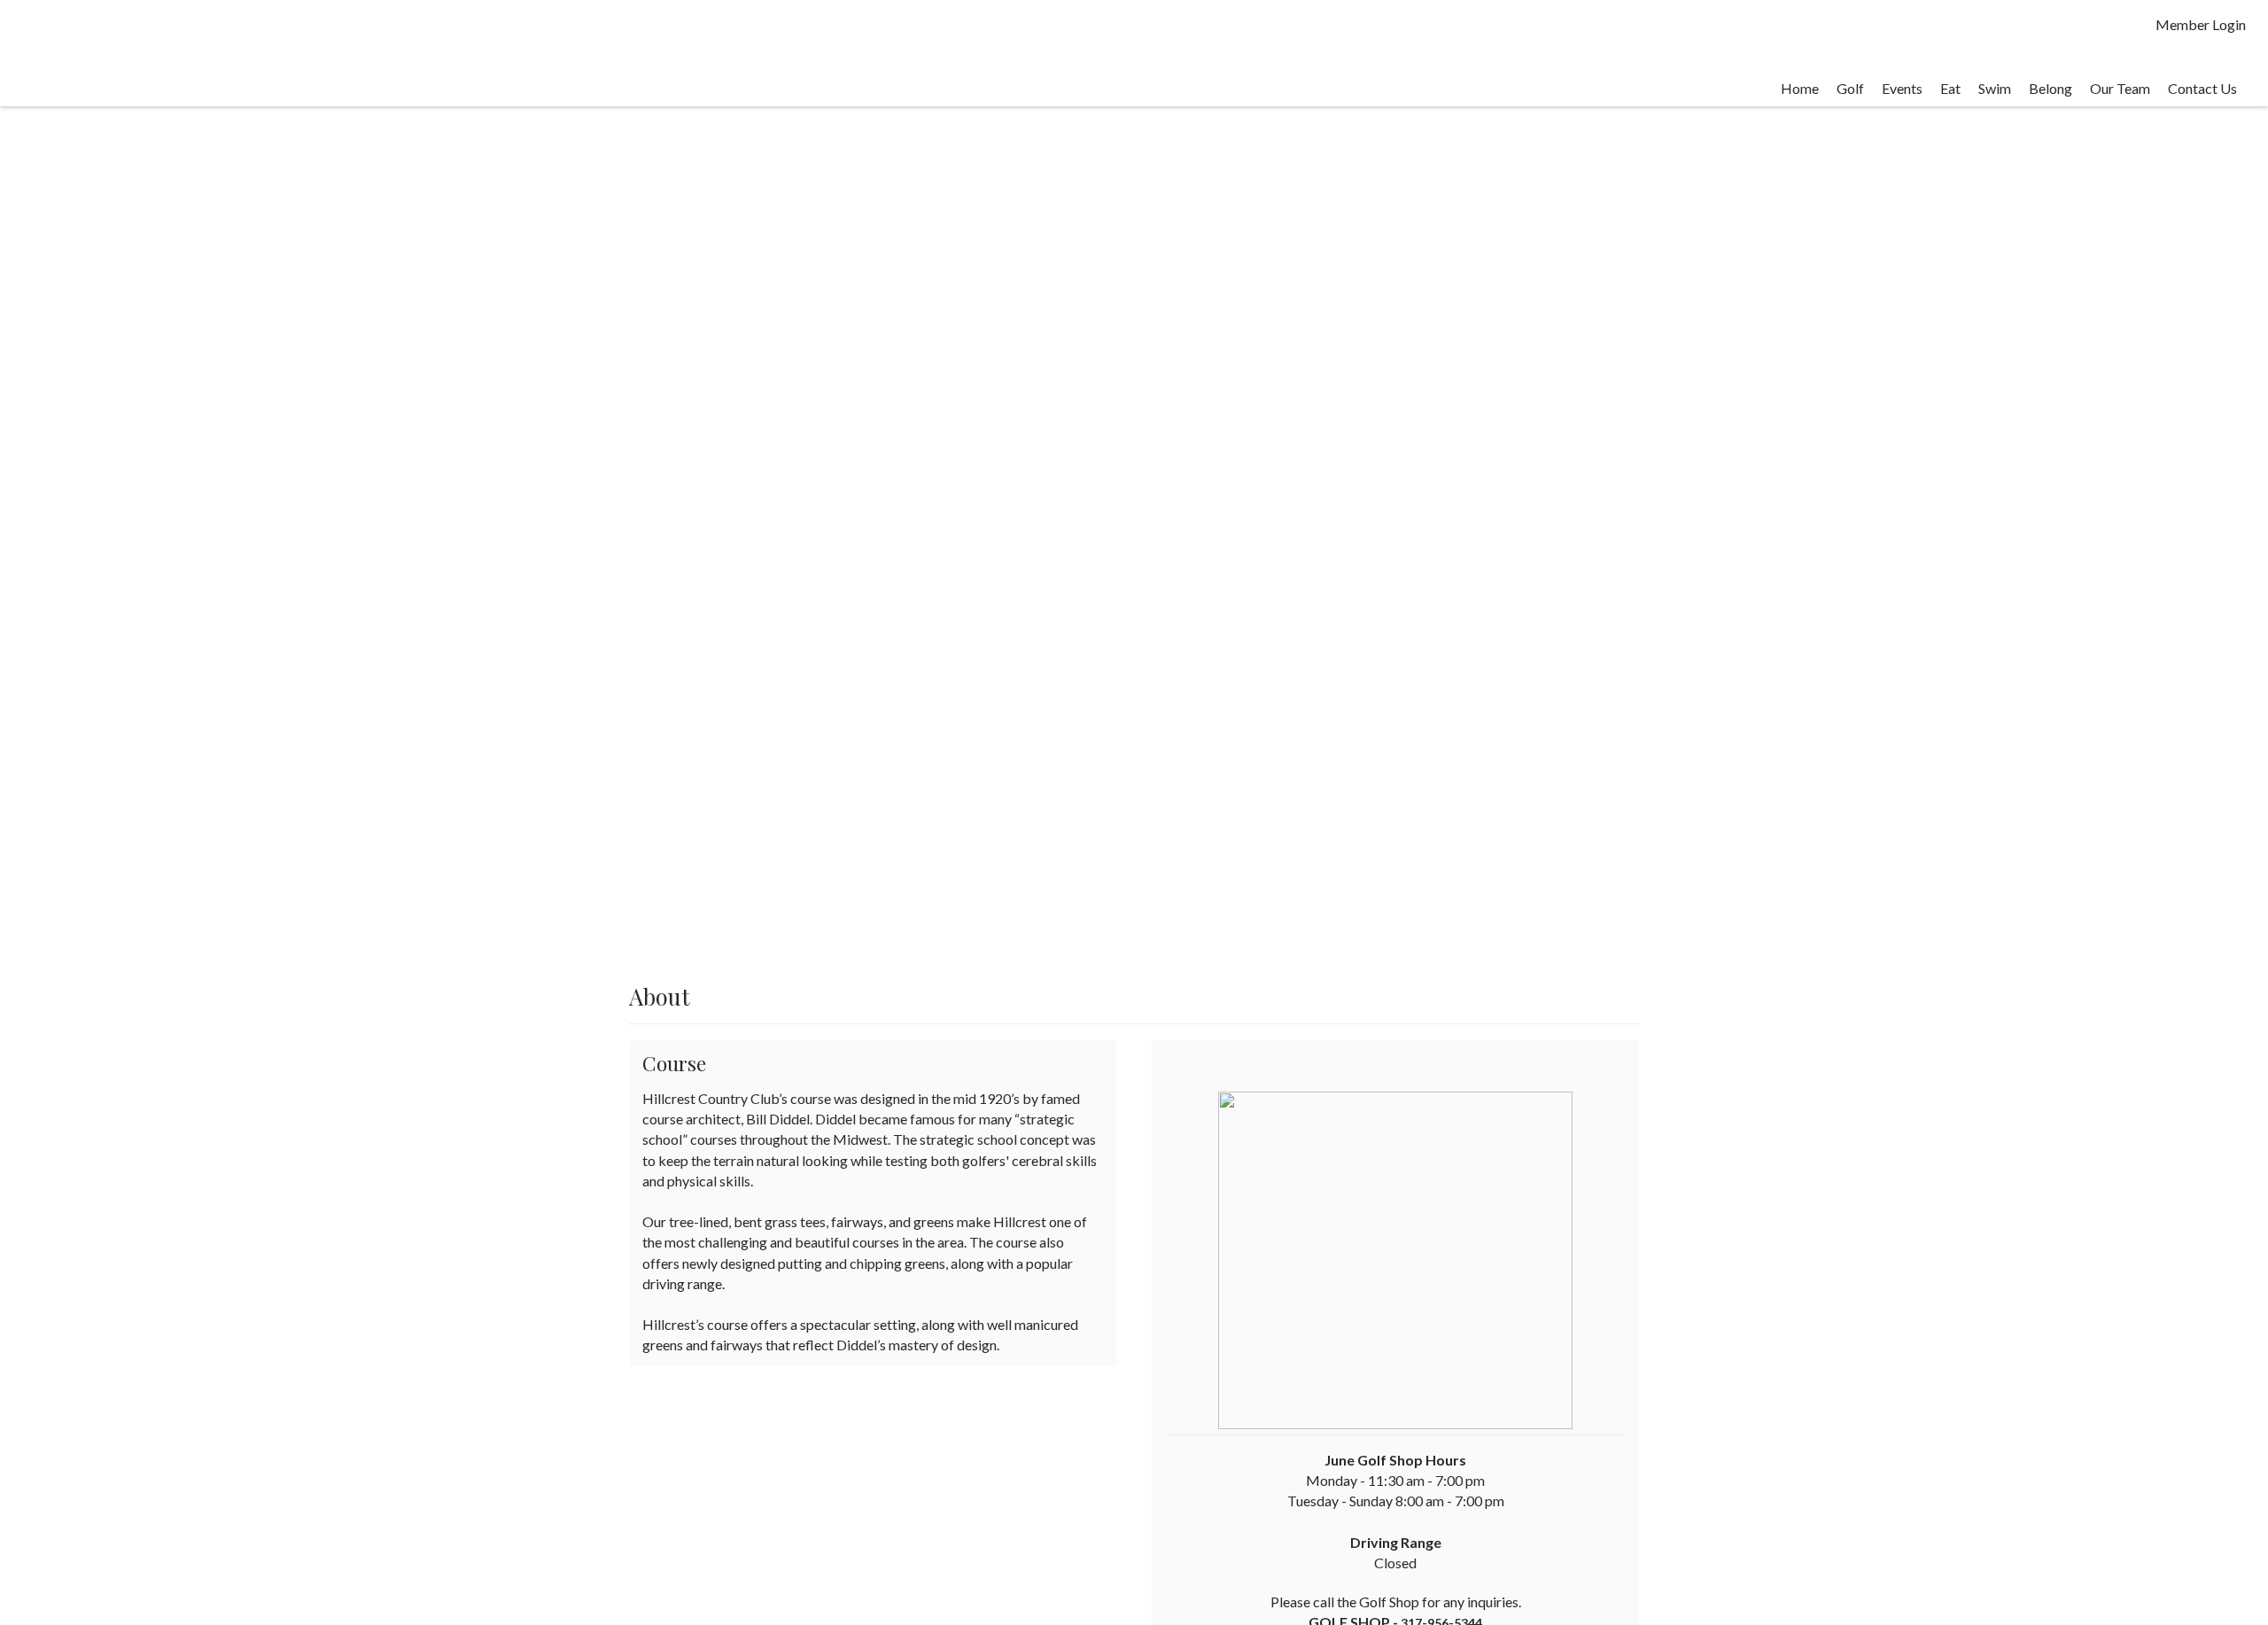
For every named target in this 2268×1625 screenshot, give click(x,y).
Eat (1950, 88)
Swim (1995, 88)
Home (1800, 88)
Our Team (2120, 88)
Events (1902, 88)
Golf (1850, 88)
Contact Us (2202, 88)
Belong (2051, 88)
